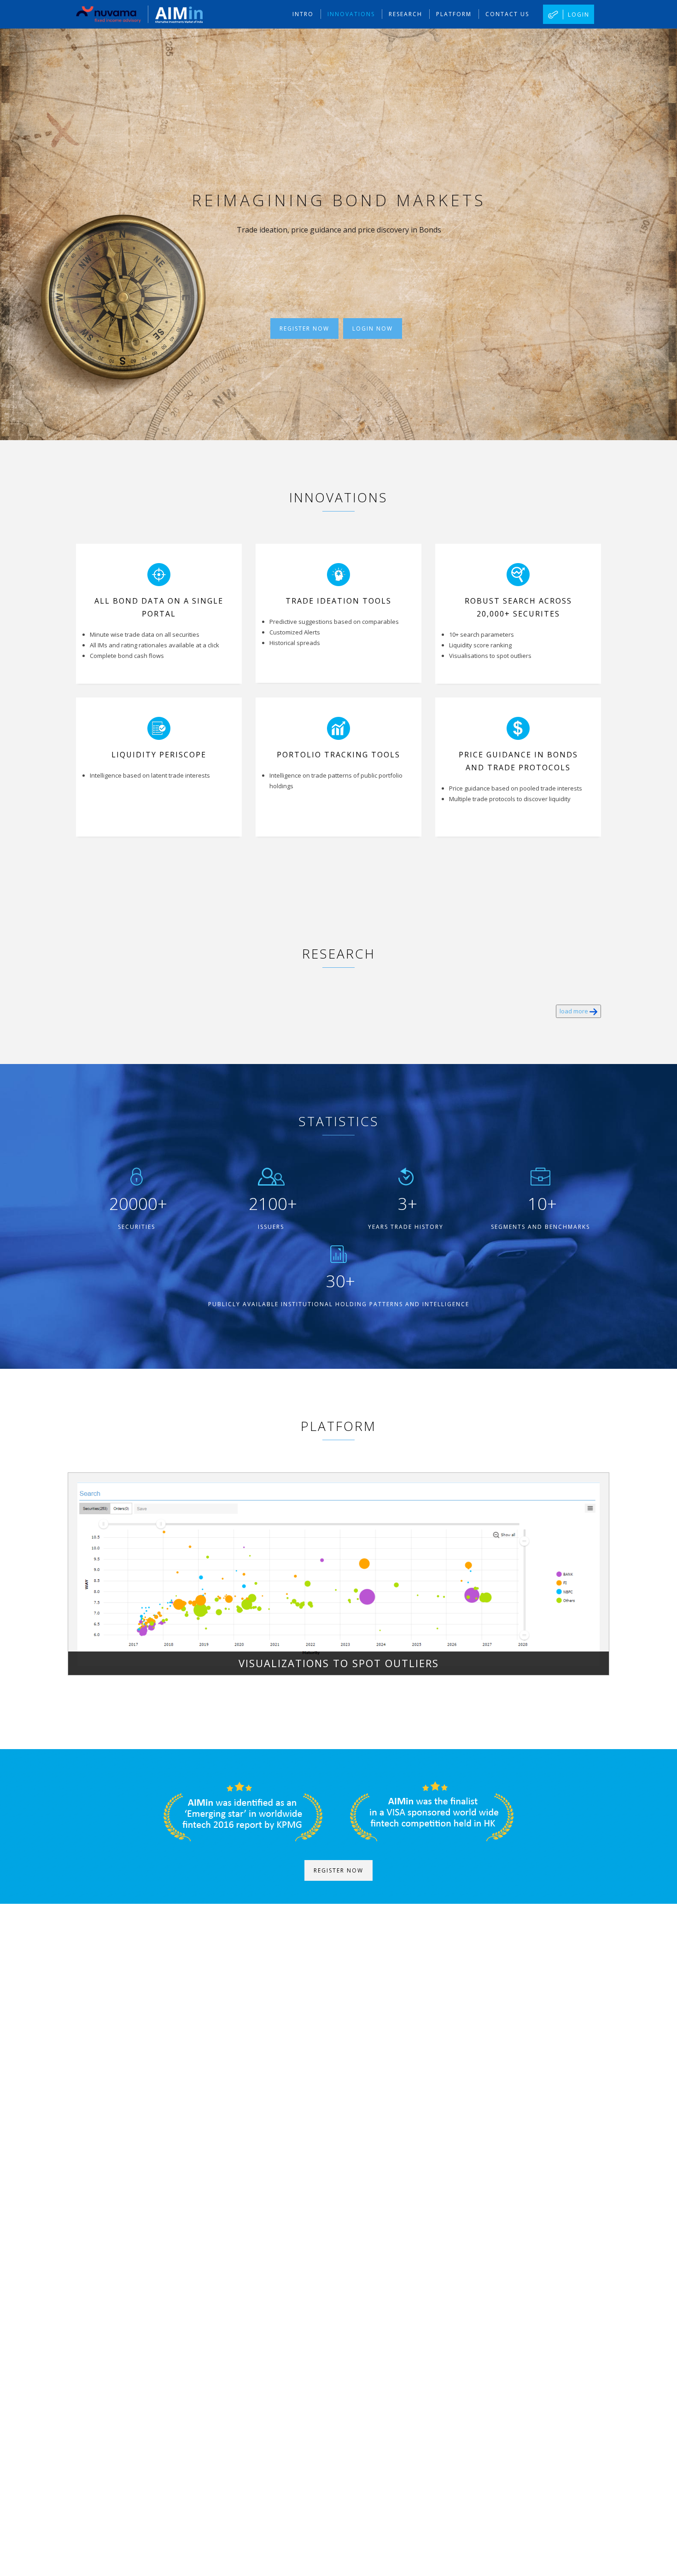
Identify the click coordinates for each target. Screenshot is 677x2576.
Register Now (304, 329)
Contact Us (507, 14)
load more (575, 1011)
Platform (454, 14)
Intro (303, 14)
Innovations (351, 14)
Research (406, 14)
